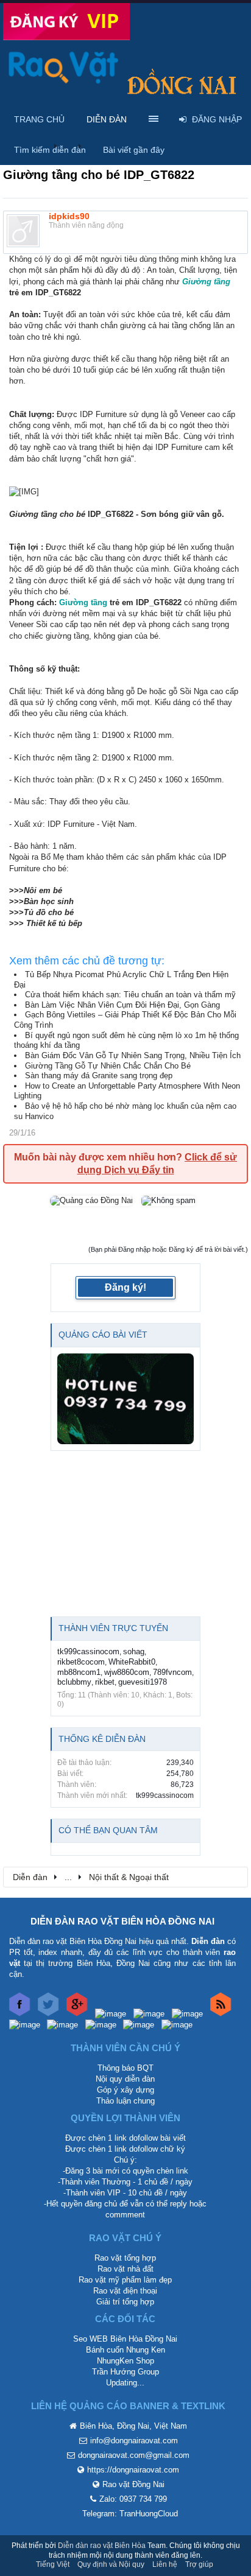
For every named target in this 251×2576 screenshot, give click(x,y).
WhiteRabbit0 (132, 1662)
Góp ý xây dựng (125, 2090)
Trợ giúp (199, 2564)
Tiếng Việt (53, 2564)
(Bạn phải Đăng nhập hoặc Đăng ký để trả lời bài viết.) (168, 1249)
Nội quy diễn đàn (125, 2079)
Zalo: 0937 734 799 (133, 2499)
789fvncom (172, 1672)
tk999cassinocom (88, 1651)
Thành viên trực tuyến (113, 1628)
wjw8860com (127, 1672)
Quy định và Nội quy (111, 2564)
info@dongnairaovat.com (134, 2441)
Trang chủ (39, 119)
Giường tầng (206, 282)
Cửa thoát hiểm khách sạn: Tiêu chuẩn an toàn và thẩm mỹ (130, 995)
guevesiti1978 (143, 1682)
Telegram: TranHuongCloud (130, 2514)
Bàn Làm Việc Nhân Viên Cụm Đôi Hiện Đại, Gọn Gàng (122, 1005)
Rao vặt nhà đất (125, 2269)
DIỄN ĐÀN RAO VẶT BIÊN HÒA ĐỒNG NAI (122, 1921)
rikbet (105, 1682)
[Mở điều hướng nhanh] (232, 1876)
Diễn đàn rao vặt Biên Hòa (102, 2546)
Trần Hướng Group (125, 2372)
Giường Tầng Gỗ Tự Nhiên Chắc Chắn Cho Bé (108, 1066)
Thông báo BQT (125, 2068)
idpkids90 (69, 216)
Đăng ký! (125, 1287)
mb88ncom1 (79, 1672)
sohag (134, 1651)
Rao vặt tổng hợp (125, 2258)
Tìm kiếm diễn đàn (50, 150)
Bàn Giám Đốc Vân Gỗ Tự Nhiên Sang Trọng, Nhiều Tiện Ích (133, 1055)
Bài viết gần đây (134, 150)
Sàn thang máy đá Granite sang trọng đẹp (99, 1076)
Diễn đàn (107, 119)
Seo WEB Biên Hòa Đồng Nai (125, 2339)
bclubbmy (74, 1682)
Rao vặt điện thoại (125, 2291)
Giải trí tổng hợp (125, 2302)
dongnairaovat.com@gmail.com (134, 2455)
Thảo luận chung (125, 2101)
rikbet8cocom (81, 1662)
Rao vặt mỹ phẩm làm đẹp (125, 2280)
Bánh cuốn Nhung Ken (125, 2350)
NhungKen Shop (125, 2361)
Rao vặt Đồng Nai (133, 2484)
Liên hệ (165, 2564)
